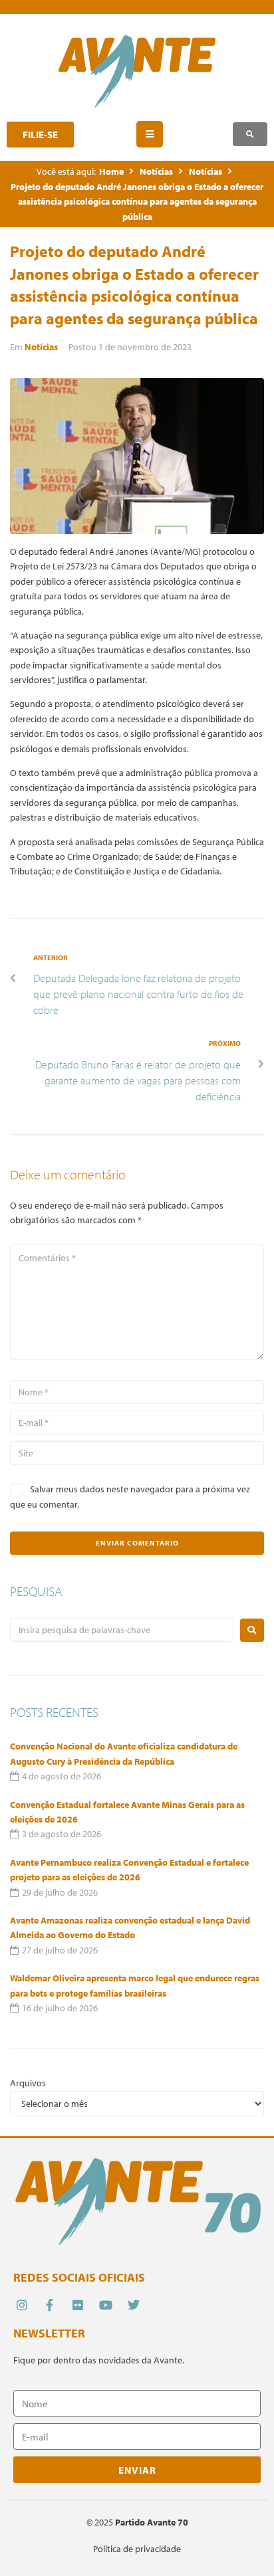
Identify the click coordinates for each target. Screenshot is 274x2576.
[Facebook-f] (50, 2305)
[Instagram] (22, 2305)
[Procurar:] (122, 1630)
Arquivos (28, 2083)
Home (111, 171)
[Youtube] (106, 2305)
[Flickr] (77, 2305)
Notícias (156, 171)
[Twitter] (134, 2305)
